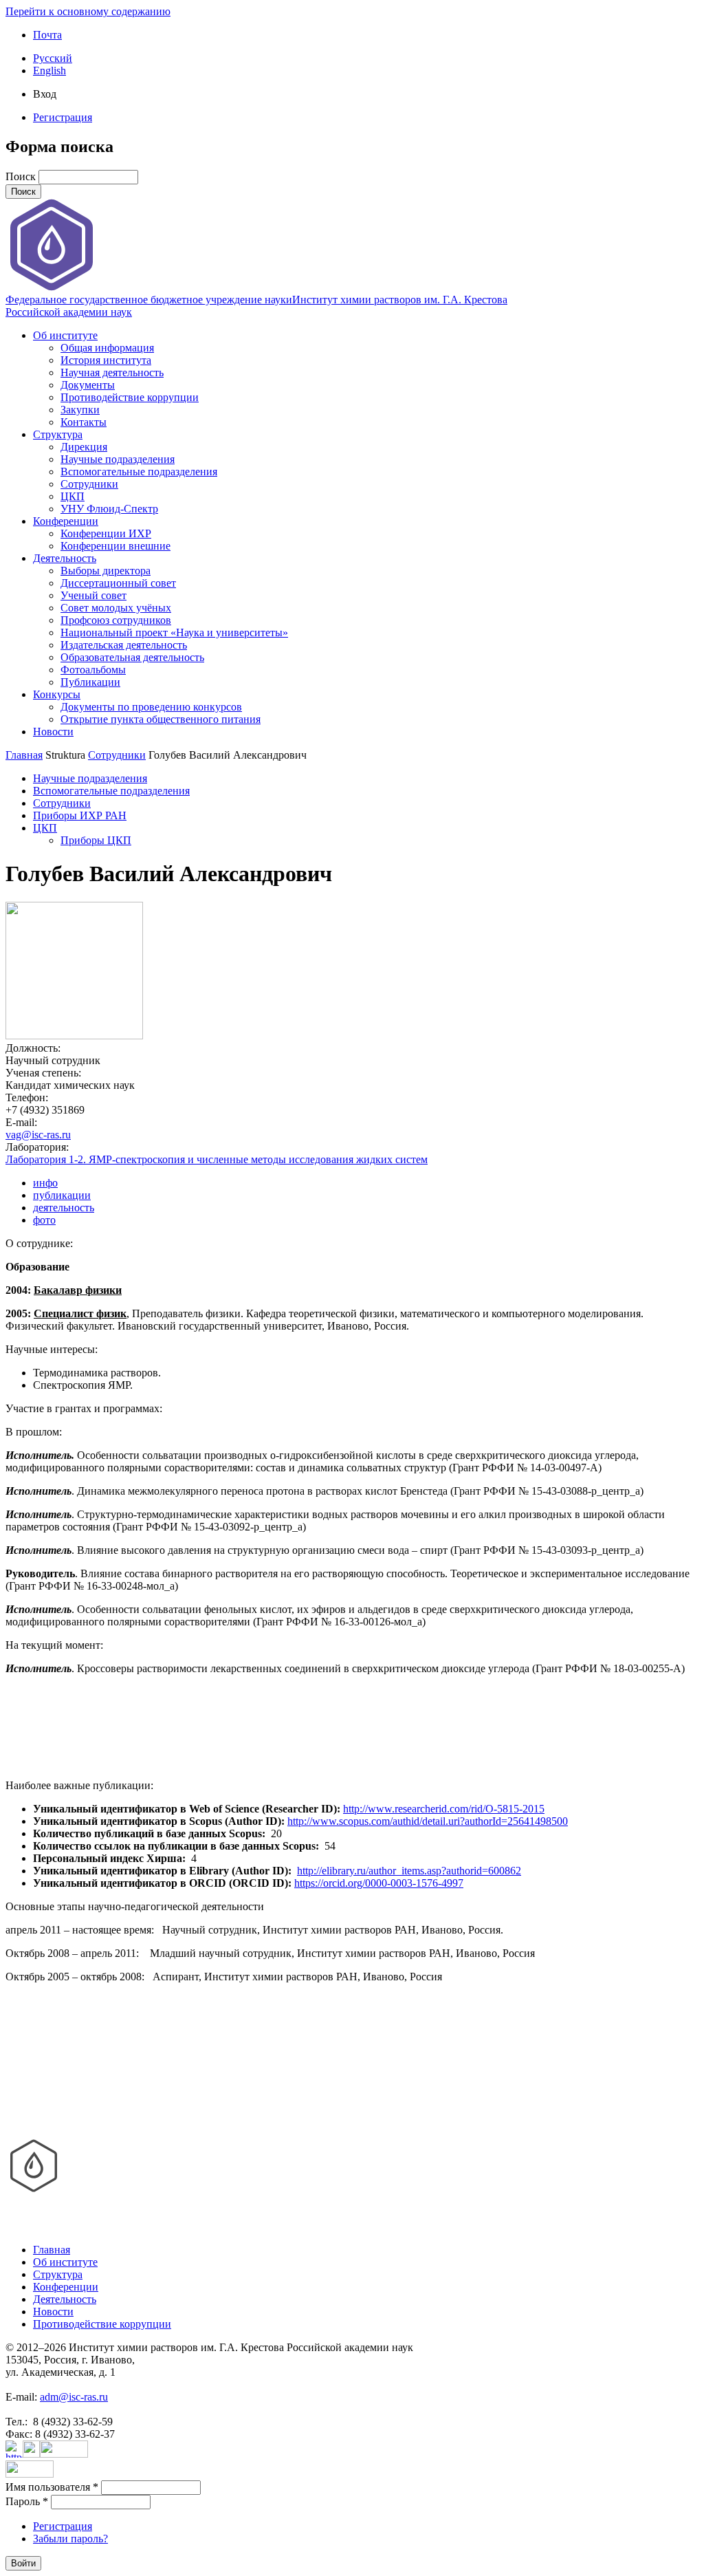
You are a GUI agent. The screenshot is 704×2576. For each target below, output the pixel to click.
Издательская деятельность (124, 645)
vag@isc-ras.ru (38, 1135)
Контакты (84, 422)
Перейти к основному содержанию (88, 11)
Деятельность (65, 558)
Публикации (90, 682)
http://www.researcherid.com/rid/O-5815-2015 (444, 1809)
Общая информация (107, 348)
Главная (24, 755)
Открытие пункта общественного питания (161, 719)
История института (106, 360)
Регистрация (63, 117)
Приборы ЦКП (96, 840)
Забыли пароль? (70, 2539)
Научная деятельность (112, 372)
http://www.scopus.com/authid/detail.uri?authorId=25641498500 (428, 1821)
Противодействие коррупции (130, 397)
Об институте (65, 335)
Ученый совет (93, 595)
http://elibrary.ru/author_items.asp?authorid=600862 (409, 1871)
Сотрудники (89, 484)
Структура (58, 434)
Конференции (66, 521)
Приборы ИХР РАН (80, 815)
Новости (53, 732)
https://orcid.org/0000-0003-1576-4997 (379, 1883)
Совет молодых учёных (116, 608)
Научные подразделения (118, 459)
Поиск (22, 176)
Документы (88, 385)
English (49, 71)
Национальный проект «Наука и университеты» (174, 632)
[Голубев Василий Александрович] (74, 1036)
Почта (47, 35)
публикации (62, 1195)
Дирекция (84, 447)
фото (44, 1220)
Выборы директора (106, 571)
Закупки (80, 410)
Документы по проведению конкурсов (151, 707)
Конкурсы (57, 694)
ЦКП (73, 496)
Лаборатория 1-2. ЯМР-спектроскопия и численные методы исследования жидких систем (217, 1159)
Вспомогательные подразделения (139, 472)
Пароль (27, 2501)
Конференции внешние (115, 546)
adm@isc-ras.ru (74, 2397)
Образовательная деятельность (132, 657)
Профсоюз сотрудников (116, 620)
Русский (53, 58)
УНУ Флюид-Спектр (109, 509)
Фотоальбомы (93, 670)
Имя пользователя (52, 2487)
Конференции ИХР (106, 533)
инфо (45, 1183)
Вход (45, 94)
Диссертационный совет (118, 583)
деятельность (64, 1208)
